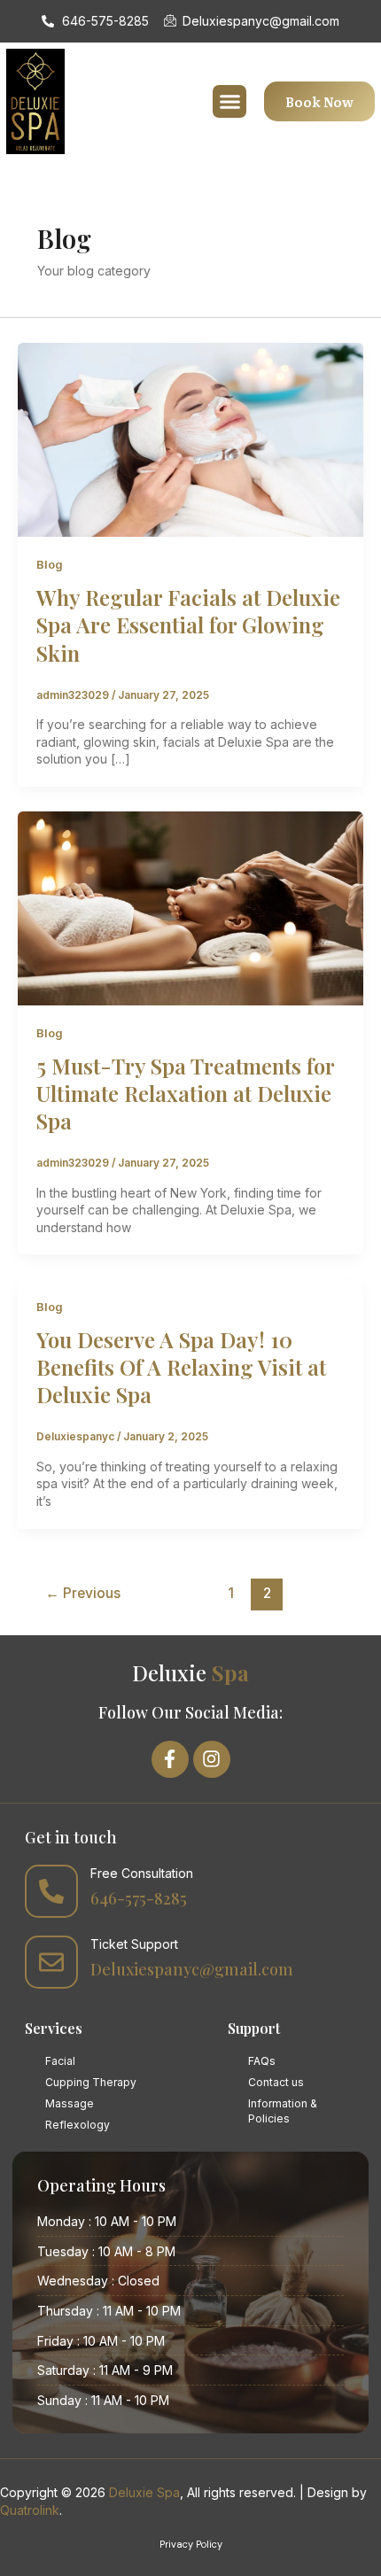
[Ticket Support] (51, 1962)
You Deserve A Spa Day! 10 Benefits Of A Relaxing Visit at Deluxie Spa (181, 1367)
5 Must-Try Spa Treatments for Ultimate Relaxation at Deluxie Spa (185, 1093)
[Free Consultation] (51, 1891)
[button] (229, 102)
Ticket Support (134, 1944)
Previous (83, 1593)
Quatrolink (30, 2510)
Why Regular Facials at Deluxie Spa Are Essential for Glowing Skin (188, 625)
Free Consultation (142, 1873)
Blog (50, 565)
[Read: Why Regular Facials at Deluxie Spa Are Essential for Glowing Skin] (190, 439)
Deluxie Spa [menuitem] (144, 2492)
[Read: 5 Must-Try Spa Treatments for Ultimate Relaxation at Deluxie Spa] (190, 907)
